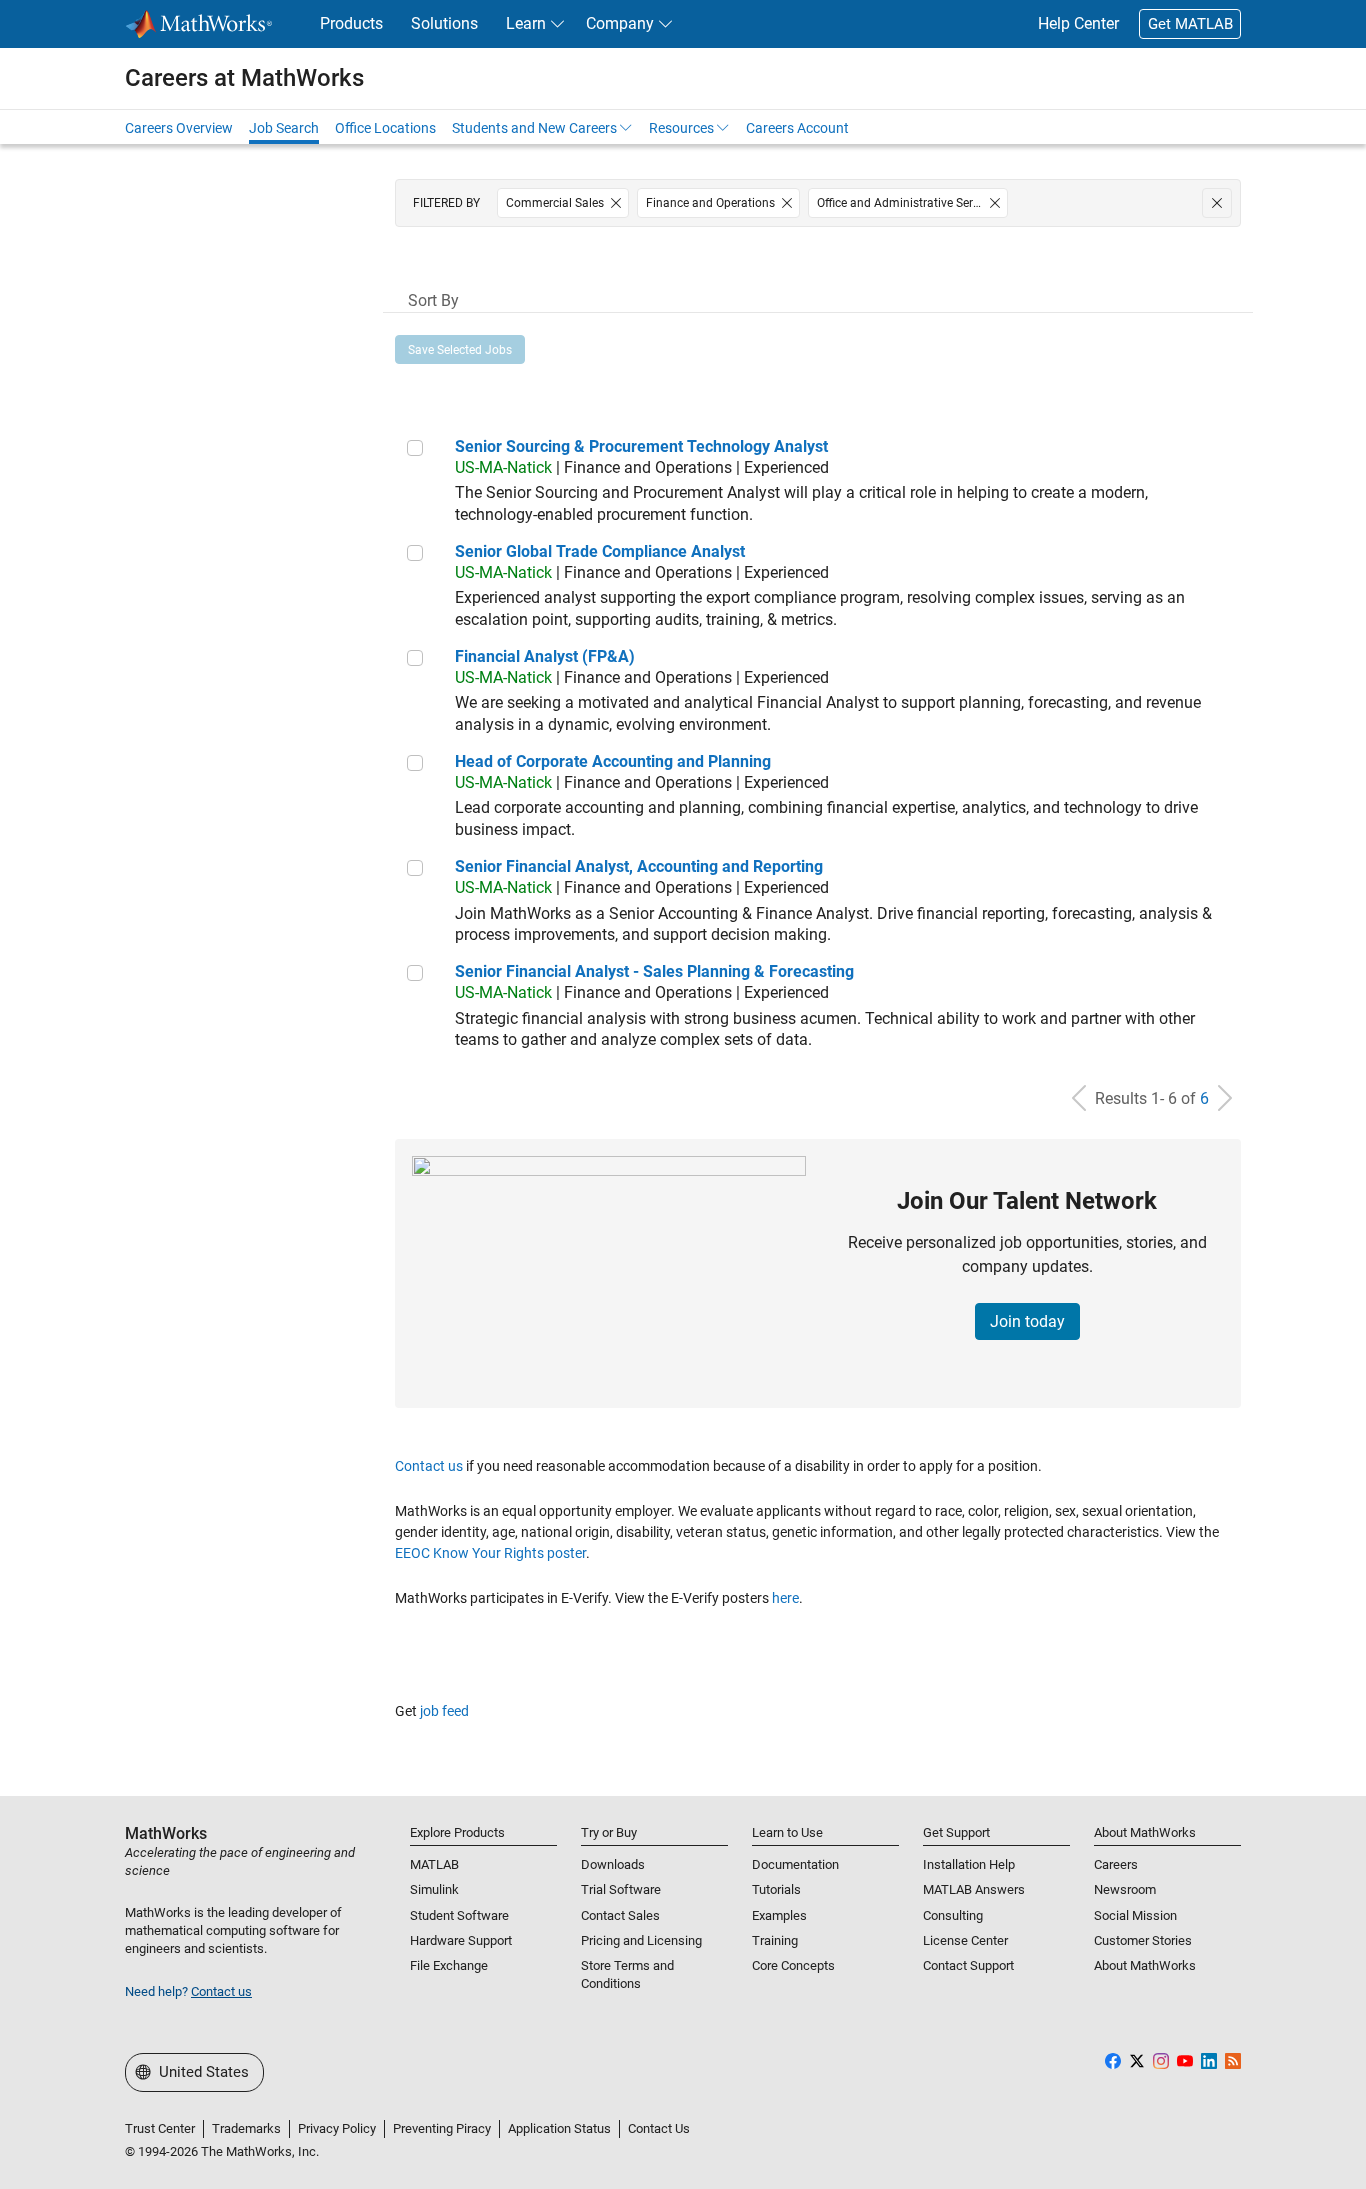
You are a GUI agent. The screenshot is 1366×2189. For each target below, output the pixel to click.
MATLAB (434, 1864)
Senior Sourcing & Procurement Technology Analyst (641, 446)
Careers (1116, 1864)
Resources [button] (681, 128)
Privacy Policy (337, 2128)
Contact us (429, 1466)
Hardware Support (461, 1940)
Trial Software (621, 1889)
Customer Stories (1143, 1940)
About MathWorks (1145, 1965)
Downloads (613, 1864)
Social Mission (1135, 1915)
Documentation (795, 1864)
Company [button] (620, 23)
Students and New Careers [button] (534, 128)
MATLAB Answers (974, 1889)
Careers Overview (179, 128)
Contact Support (968, 1965)
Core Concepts (793, 1965)
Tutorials (776, 1889)
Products (351, 23)
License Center (965, 1940)
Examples (779, 1915)
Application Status (559, 2128)
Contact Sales (620, 1915)
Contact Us (659, 2128)
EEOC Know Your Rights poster (490, 1553)
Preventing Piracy (442, 2128)
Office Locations (385, 128)
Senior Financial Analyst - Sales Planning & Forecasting (654, 971)
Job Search (284, 128)
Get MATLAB (1190, 24)
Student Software (459, 1915)
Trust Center (160, 2128)
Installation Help (969, 1864)
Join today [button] (1027, 1321)
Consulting (953, 1915)
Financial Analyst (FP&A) (545, 656)
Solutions (444, 23)
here (785, 1598)
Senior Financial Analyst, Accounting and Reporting (639, 866)
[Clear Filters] (1217, 203)
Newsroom (1125, 1889)
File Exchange (449, 1965)
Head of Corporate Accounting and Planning (613, 761)
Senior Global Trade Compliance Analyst (600, 551)
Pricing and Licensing (641, 1940)
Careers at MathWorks (244, 78)
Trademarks (246, 2128)
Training (775, 1940)
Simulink (434, 1889)
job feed (444, 1711)
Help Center (1078, 23)
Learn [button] (526, 23)
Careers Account (797, 128)
